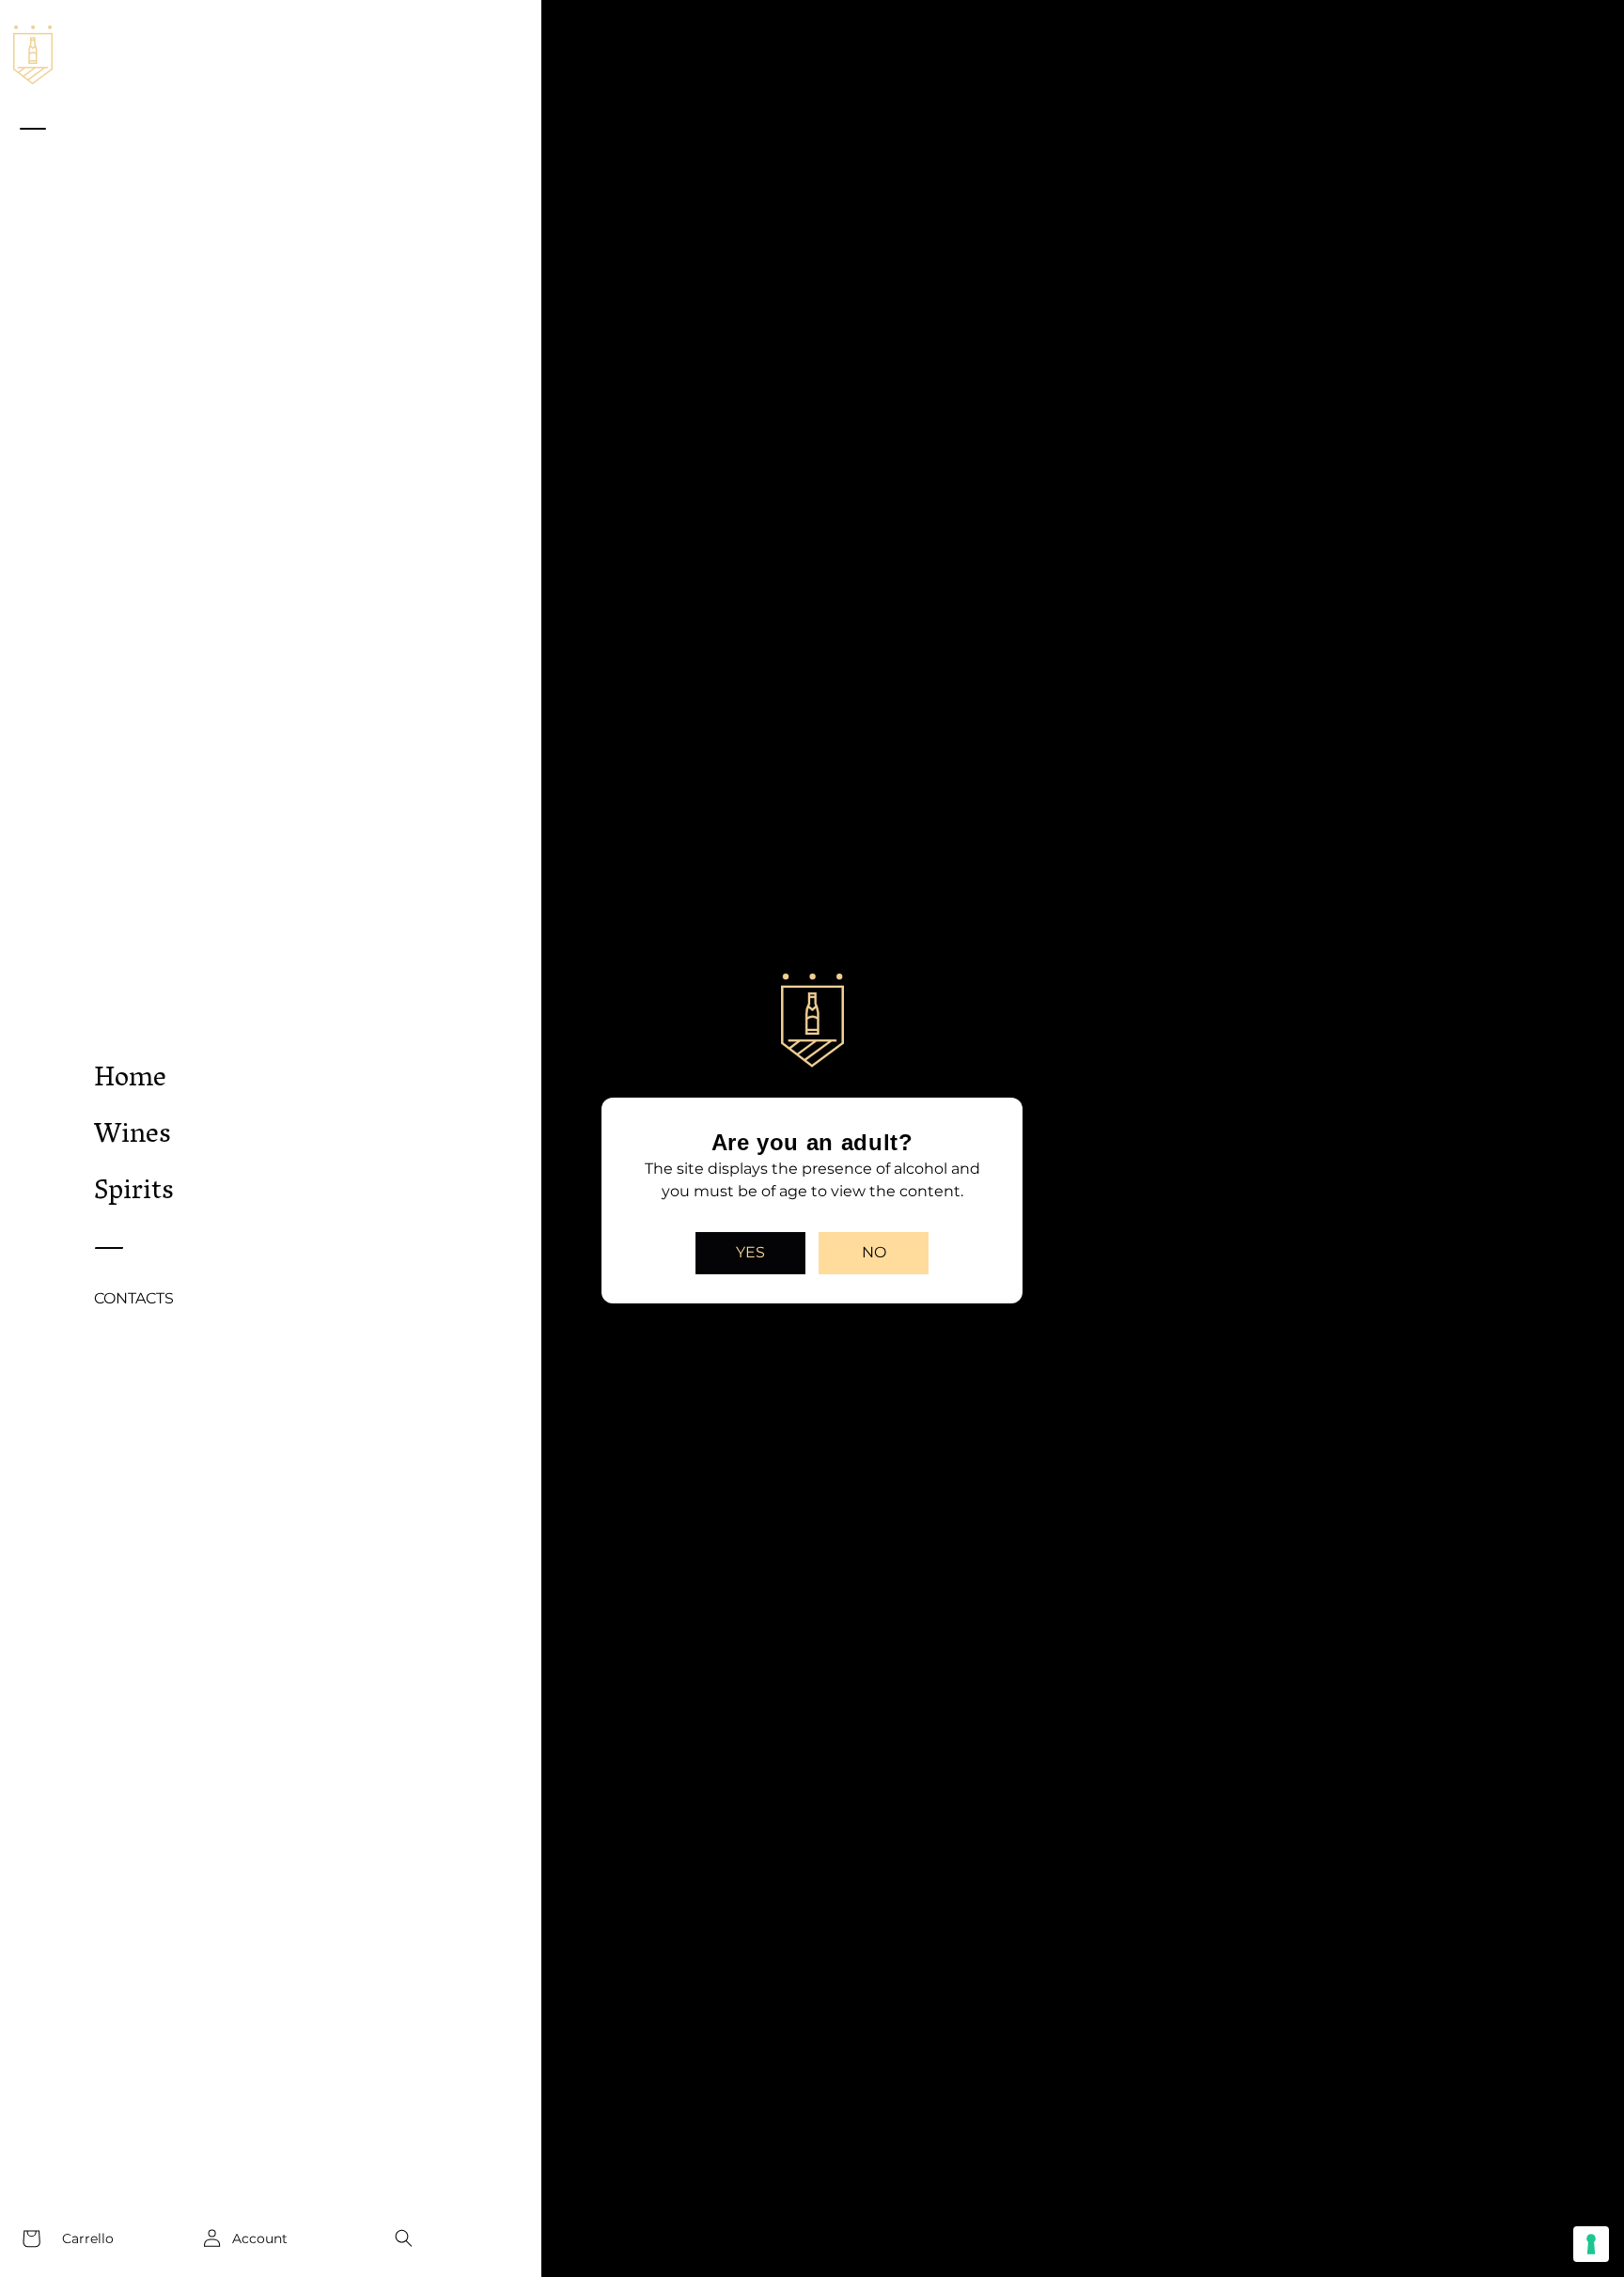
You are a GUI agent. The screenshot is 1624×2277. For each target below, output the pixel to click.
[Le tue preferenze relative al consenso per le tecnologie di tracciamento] (1591, 2244)
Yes (750, 1252)
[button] (403, 2238)
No (874, 1252)
